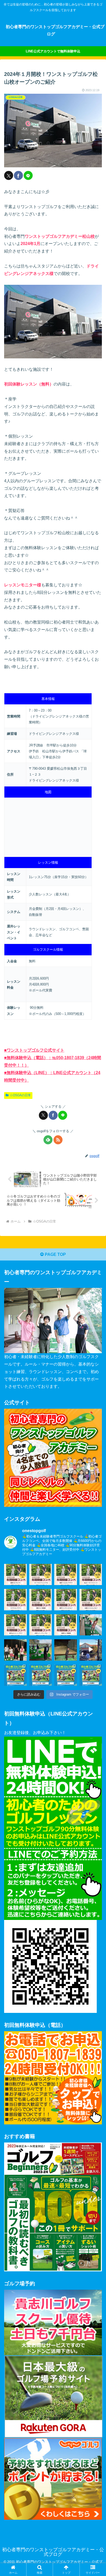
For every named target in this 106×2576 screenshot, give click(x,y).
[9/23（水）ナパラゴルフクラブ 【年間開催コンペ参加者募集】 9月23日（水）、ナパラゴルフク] (15, 1599)
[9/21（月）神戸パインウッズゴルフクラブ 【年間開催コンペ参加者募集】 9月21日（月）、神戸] (66, 1599)
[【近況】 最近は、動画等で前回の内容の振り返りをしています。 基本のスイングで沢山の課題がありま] (15, 1675)
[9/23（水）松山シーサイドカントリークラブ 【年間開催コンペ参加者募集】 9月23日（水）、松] (91, 1574)
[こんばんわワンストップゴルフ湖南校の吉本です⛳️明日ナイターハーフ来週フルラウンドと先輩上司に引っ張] (66, 1649)
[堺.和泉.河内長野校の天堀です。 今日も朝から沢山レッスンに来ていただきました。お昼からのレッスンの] (41, 1649)
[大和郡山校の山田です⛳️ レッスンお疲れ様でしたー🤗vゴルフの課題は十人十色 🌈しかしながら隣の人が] (15, 1649)
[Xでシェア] (9, 175)
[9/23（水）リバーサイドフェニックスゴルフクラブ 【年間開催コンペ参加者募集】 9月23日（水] (41, 1574)
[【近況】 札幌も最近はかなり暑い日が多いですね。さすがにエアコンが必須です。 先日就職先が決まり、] (91, 1675)
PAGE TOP (55, 1254)
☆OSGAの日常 (20, 1095)
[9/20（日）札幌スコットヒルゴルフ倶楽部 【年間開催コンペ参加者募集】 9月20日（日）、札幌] (91, 1599)
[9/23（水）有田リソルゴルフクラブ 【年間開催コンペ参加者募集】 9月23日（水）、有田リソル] (66, 1574)
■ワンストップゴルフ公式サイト (34, 1050)
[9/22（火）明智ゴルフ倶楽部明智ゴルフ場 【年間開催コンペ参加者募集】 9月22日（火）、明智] (41, 1599)
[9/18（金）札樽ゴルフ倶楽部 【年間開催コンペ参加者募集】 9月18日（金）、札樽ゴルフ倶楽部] (66, 1624)
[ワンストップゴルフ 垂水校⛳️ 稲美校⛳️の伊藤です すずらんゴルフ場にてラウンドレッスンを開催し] (91, 1649)
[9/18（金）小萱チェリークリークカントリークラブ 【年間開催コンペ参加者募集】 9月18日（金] (41, 1624)
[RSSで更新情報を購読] (58, 1140)
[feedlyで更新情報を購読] (48, 1140)
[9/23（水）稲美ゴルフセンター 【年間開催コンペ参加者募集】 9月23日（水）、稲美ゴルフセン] (15, 1574)
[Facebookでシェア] (18, 175)
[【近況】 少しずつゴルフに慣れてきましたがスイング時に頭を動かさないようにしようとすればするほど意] (66, 1675)
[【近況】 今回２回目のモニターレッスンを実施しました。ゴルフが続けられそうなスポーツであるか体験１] (41, 1675)
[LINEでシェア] (28, 175)
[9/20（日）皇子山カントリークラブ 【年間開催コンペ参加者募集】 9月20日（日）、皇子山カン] (15, 1624)
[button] (95, 1388)
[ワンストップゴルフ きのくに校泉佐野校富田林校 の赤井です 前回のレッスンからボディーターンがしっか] (91, 1624)
